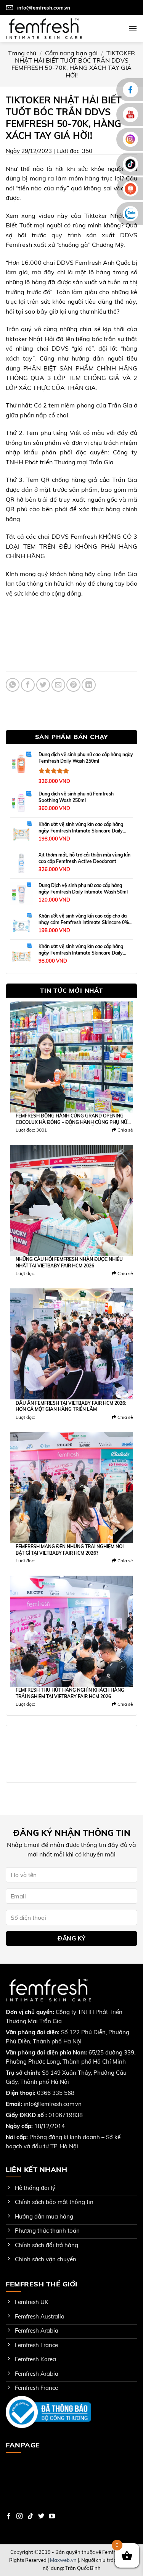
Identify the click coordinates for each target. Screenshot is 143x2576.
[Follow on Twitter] (41, 2516)
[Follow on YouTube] (52, 2516)
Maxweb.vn (63, 2560)
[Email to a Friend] (58, 685)
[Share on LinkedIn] (88, 685)
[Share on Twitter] (43, 685)
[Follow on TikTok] (31, 2516)
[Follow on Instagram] (19, 2516)
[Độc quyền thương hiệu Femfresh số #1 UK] (44, 28)
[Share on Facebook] (28, 685)
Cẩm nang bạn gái (71, 53)
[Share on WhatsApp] (13, 685)
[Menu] (133, 28)
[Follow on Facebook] (9, 2516)
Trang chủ (22, 53)
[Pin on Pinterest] (73, 685)
